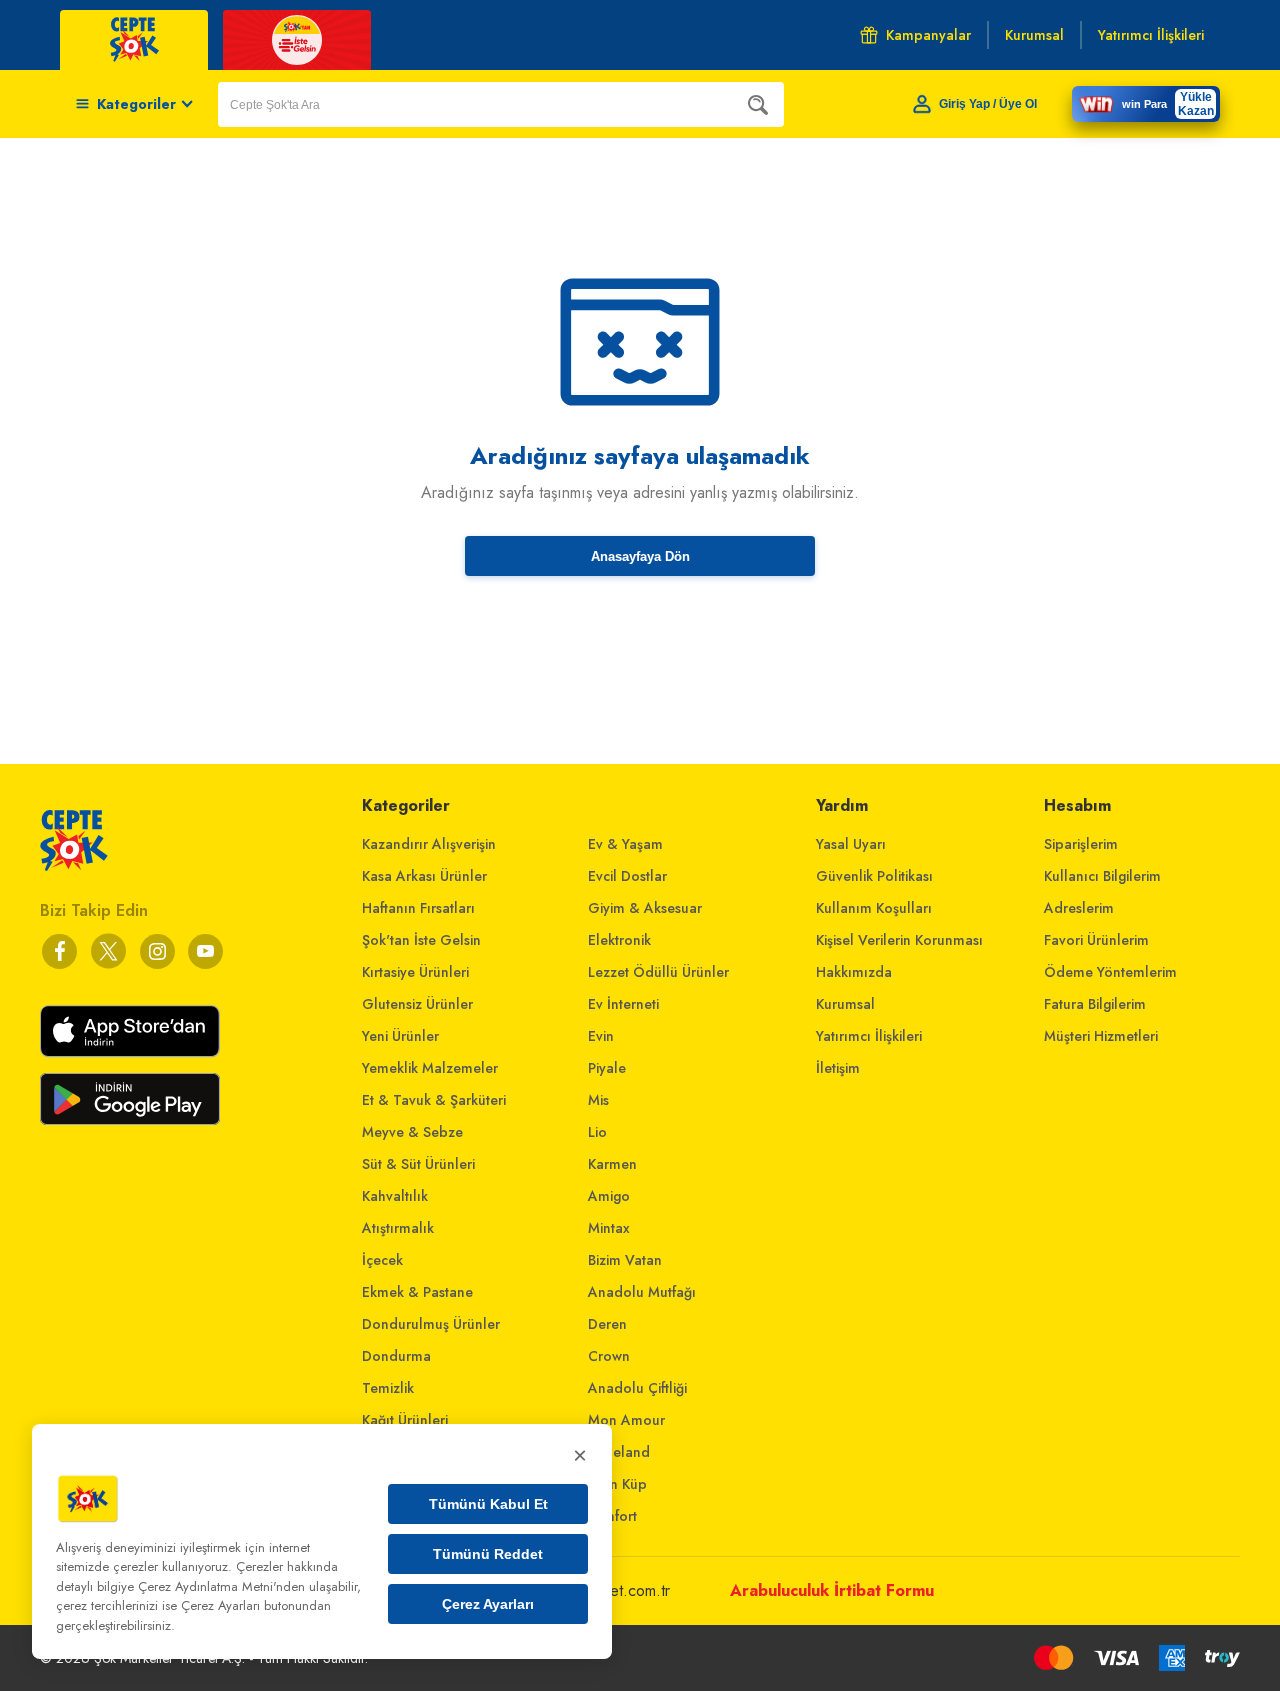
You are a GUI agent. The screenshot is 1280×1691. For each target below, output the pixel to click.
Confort (612, 1516)
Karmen (612, 1164)
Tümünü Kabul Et (488, 1504)
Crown (609, 1356)
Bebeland (619, 1452)
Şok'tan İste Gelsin (421, 940)
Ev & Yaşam (625, 844)
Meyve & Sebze (412, 1132)
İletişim (838, 1068)
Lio (597, 1132)
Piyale (607, 1068)
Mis (598, 1100)
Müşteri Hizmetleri (1101, 1036)
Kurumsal (845, 1004)
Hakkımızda (854, 972)
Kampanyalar (928, 35)
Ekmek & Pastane (417, 1292)
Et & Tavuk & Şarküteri (434, 1100)
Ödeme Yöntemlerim (1110, 972)
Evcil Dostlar (627, 876)
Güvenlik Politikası (874, 876)
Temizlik (388, 1388)
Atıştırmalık (398, 1228)
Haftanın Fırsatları (418, 908)
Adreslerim (1079, 908)
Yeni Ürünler (400, 1036)
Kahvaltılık (395, 1196)
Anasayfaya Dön (640, 556)
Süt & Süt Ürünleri (418, 1164)
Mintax (609, 1228)
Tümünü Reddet (488, 1554)
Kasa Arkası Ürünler (424, 876)
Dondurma (396, 1356)
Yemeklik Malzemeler (430, 1068)
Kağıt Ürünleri (405, 1420)
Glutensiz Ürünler (417, 1004)
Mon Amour (626, 1420)
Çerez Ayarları (488, 1604)
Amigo (609, 1196)
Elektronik (619, 940)
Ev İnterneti (623, 1004)
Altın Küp (617, 1484)
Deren (607, 1324)
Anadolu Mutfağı (642, 1292)
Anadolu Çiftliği (637, 1388)
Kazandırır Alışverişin (429, 844)
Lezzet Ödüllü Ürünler (658, 972)
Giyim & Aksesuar (645, 908)
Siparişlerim (1081, 844)
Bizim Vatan (625, 1260)
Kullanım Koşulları (874, 908)
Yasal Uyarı (851, 844)
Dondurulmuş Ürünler (431, 1324)
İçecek (382, 1260)
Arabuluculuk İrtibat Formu (832, 1590)
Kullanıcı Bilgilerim (1102, 876)
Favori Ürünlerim (1096, 940)
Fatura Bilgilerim (1095, 1004)
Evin (601, 1036)
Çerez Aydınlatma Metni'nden (221, 1586)
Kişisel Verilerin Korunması (899, 940)
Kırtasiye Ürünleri (415, 972)
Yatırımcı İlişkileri (869, 1036)
